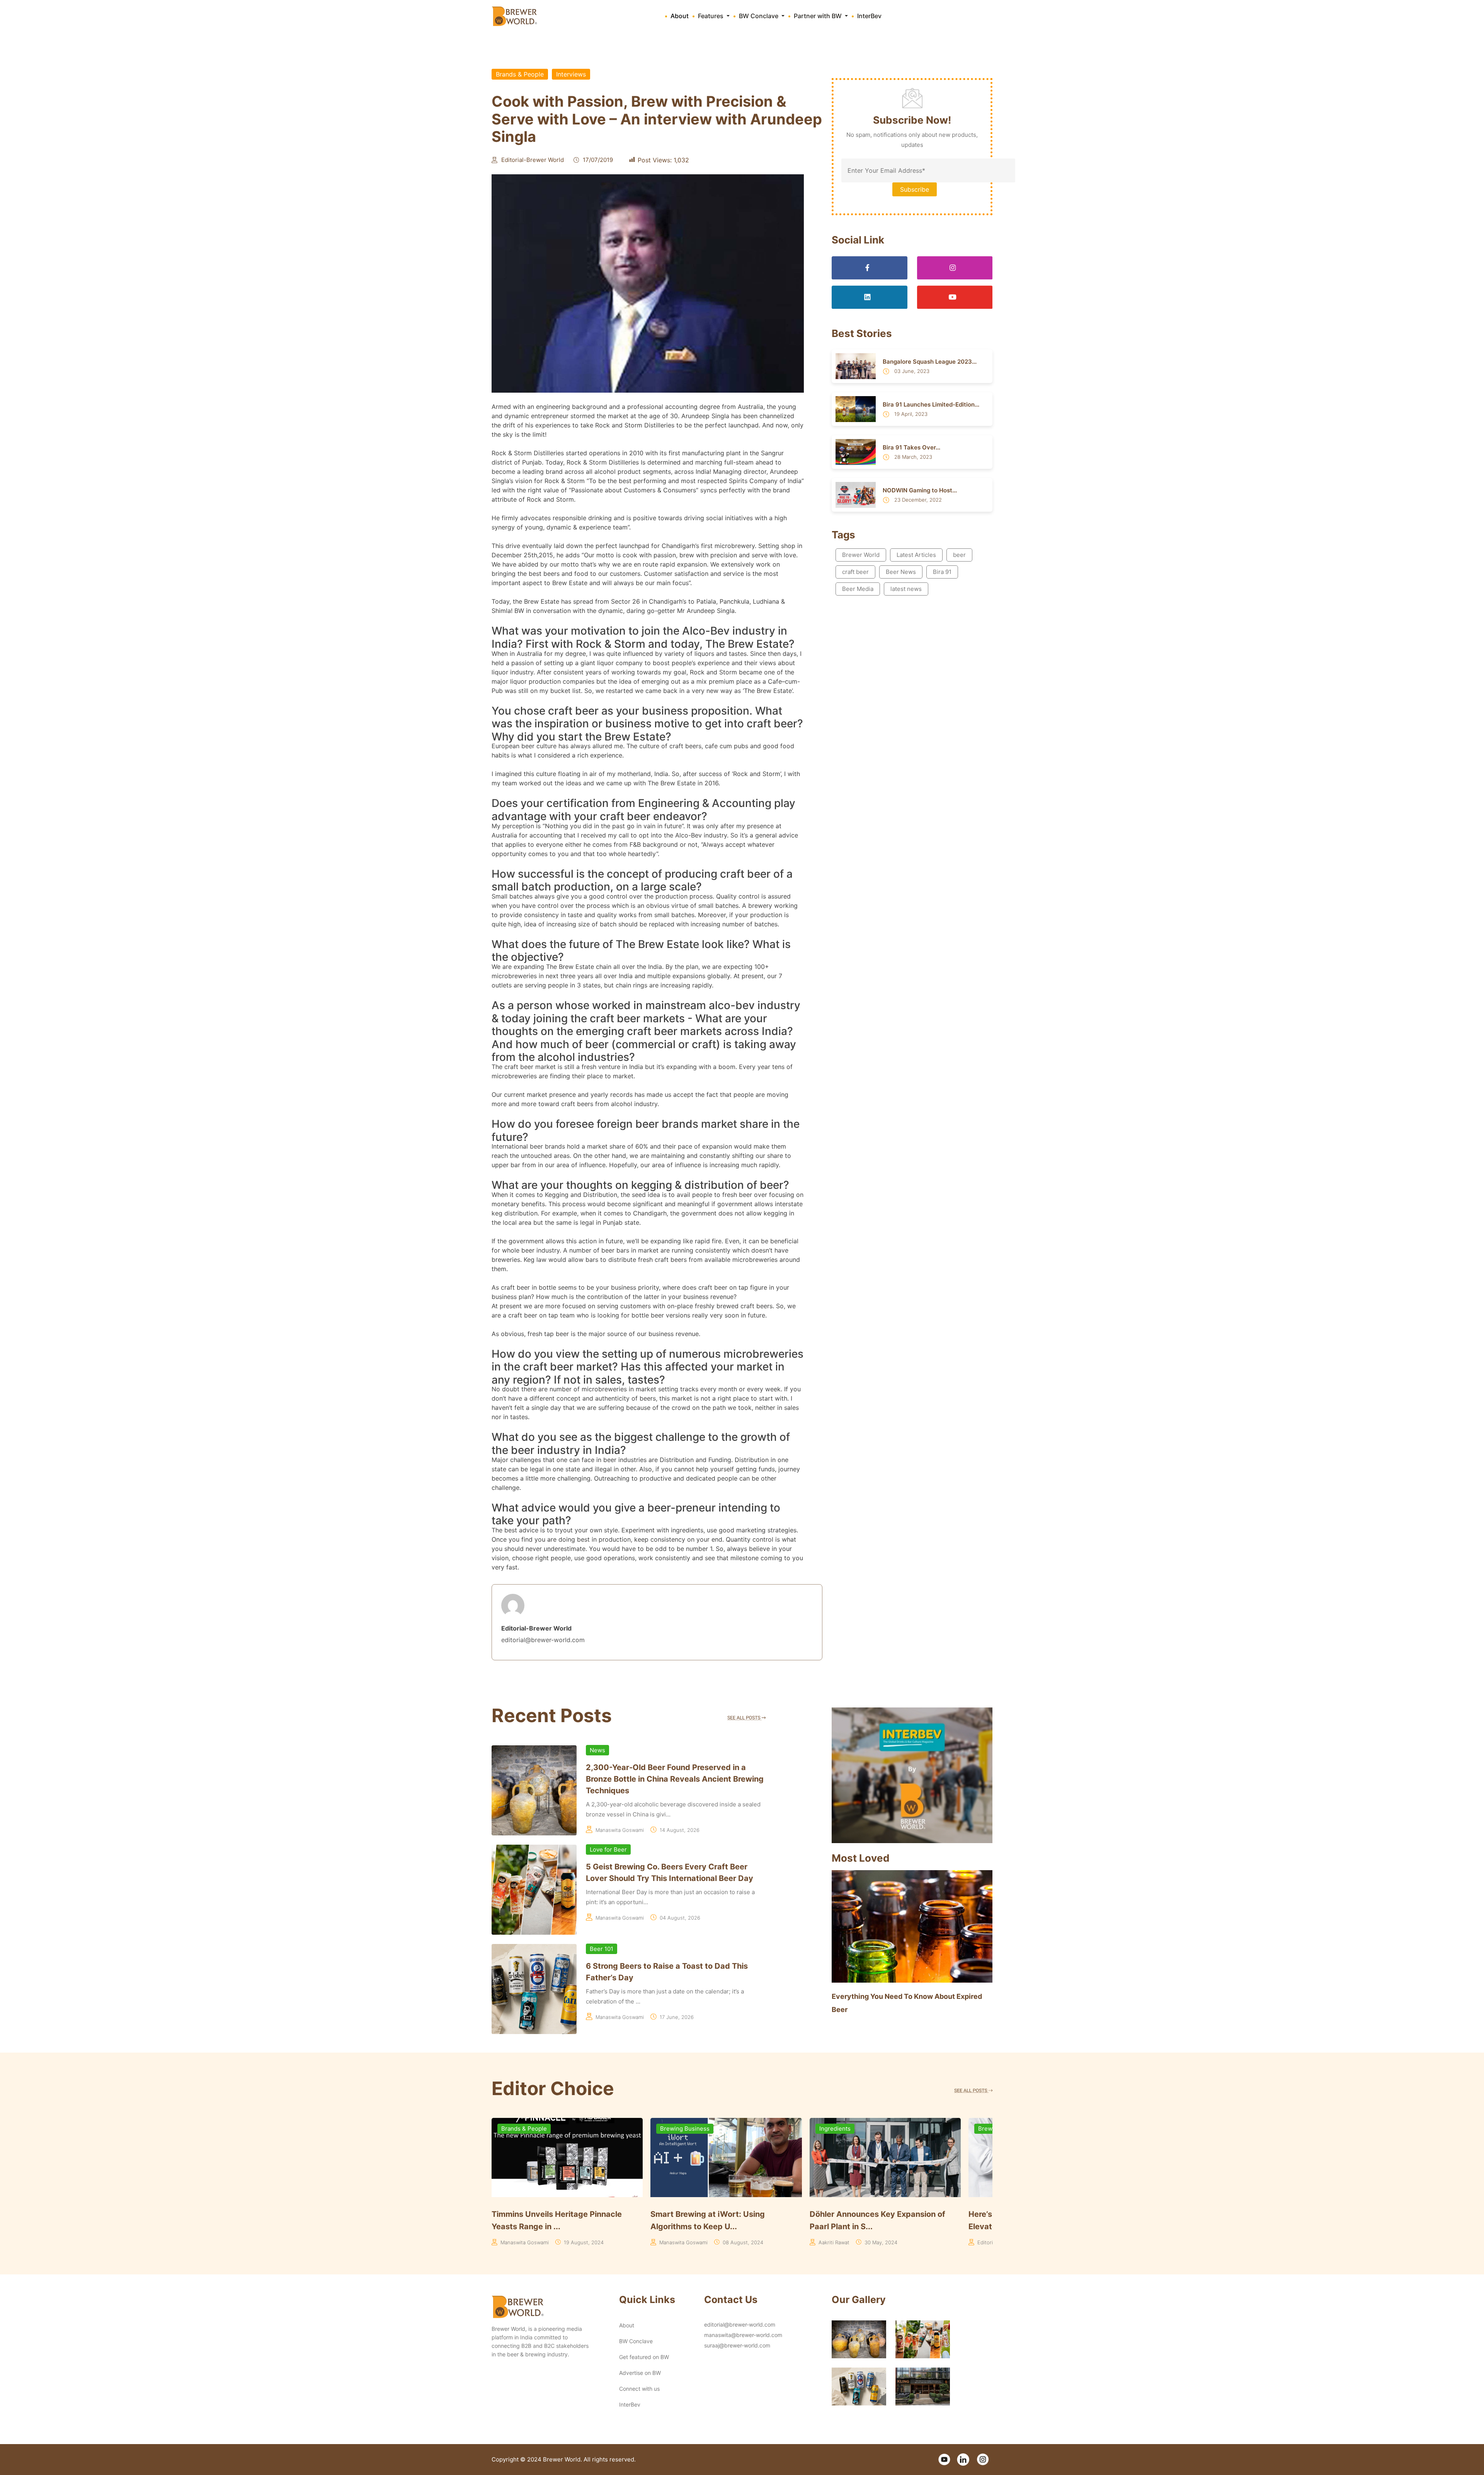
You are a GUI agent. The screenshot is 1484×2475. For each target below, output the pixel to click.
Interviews (571, 74)
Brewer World (861, 555)
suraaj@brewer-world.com (737, 2345)
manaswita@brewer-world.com (743, 2335)
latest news (906, 589)
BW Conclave (636, 2341)
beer (959, 555)
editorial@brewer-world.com (740, 2324)
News (597, 1750)
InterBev (869, 16)
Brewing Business (685, 2129)
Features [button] (711, 16)
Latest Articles (916, 555)
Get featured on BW (644, 2357)
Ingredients (835, 2129)
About (680, 16)
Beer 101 (602, 1949)
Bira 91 (942, 572)
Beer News (901, 572)
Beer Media (858, 589)
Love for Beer (608, 1849)
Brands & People (520, 74)
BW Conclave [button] (759, 16)
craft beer (855, 572)
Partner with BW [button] (819, 16)
